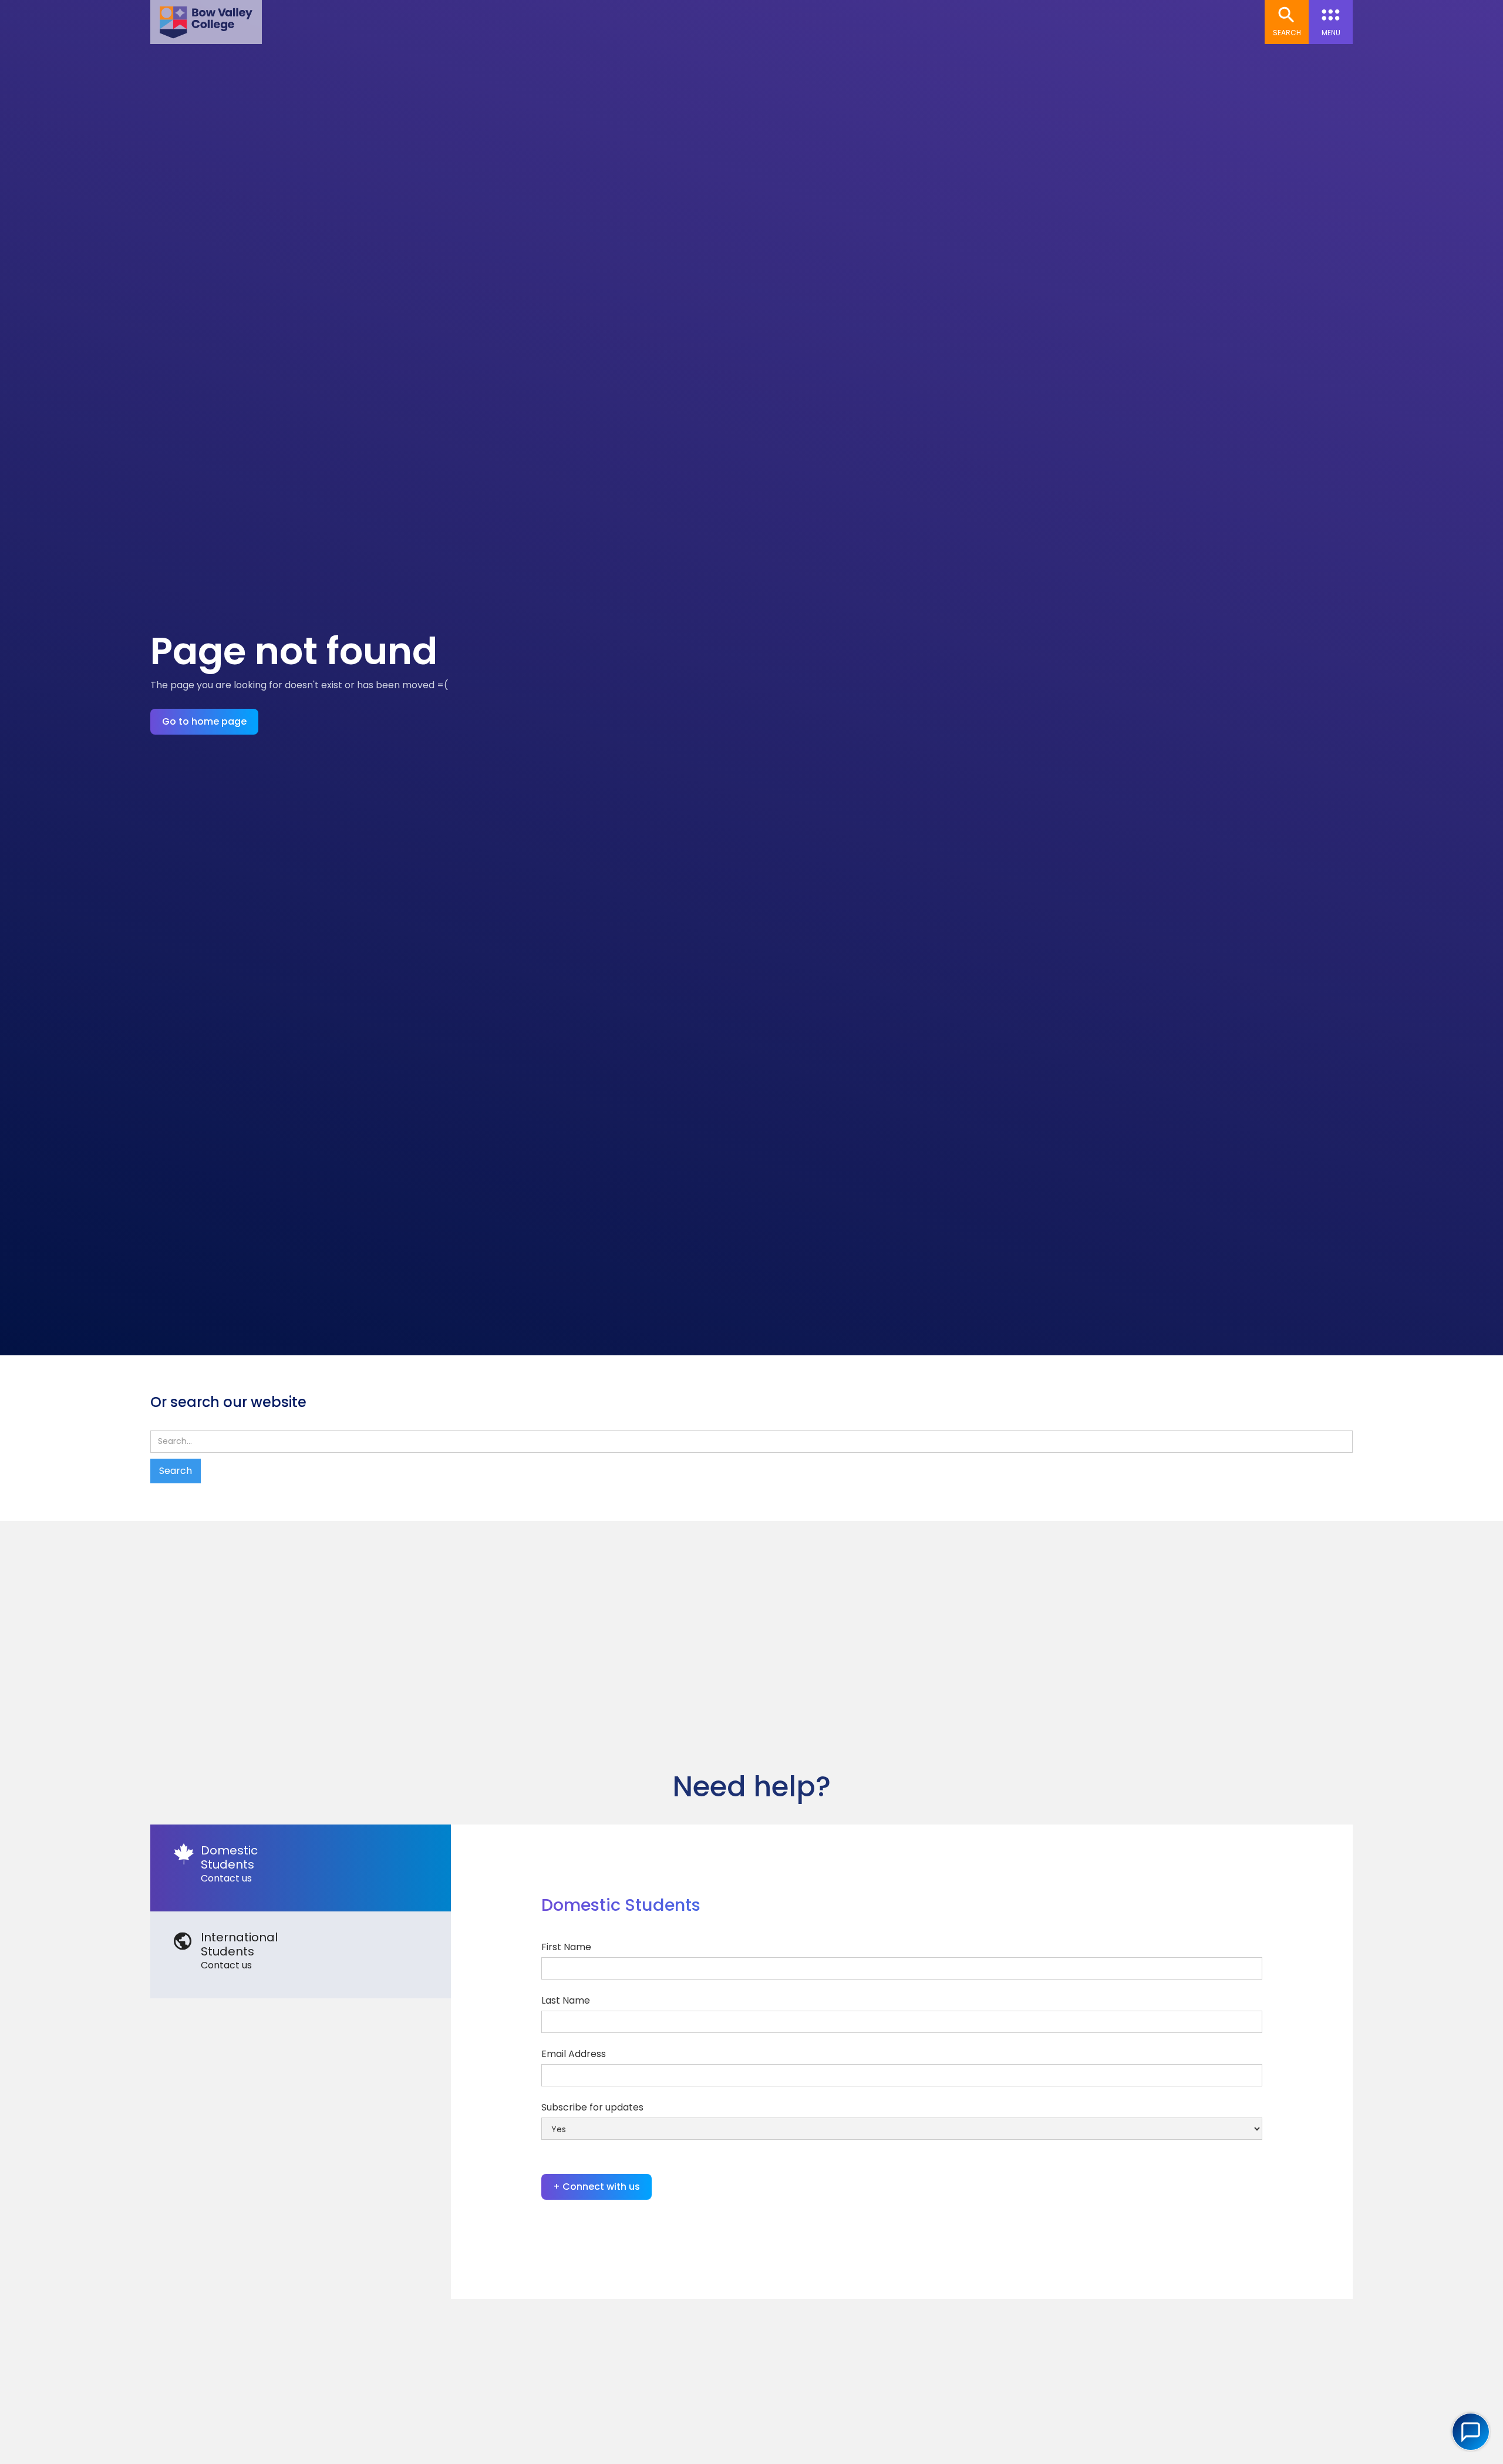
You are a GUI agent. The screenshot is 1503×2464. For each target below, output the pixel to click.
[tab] (301, 1868)
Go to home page (204, 721)
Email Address (574, 2054)
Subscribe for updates (592, 2107)
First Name (566, 1947)
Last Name (566, 2000)
